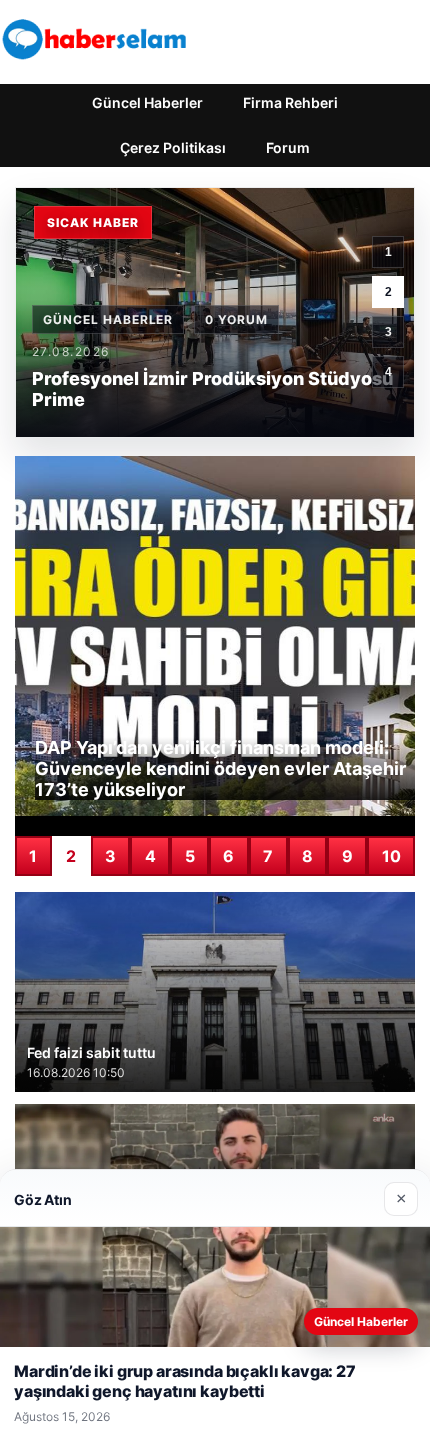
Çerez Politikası (173, 147)
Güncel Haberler (147, 102)
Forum (288, 147)
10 (391, 856)
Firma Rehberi (290, 102)
